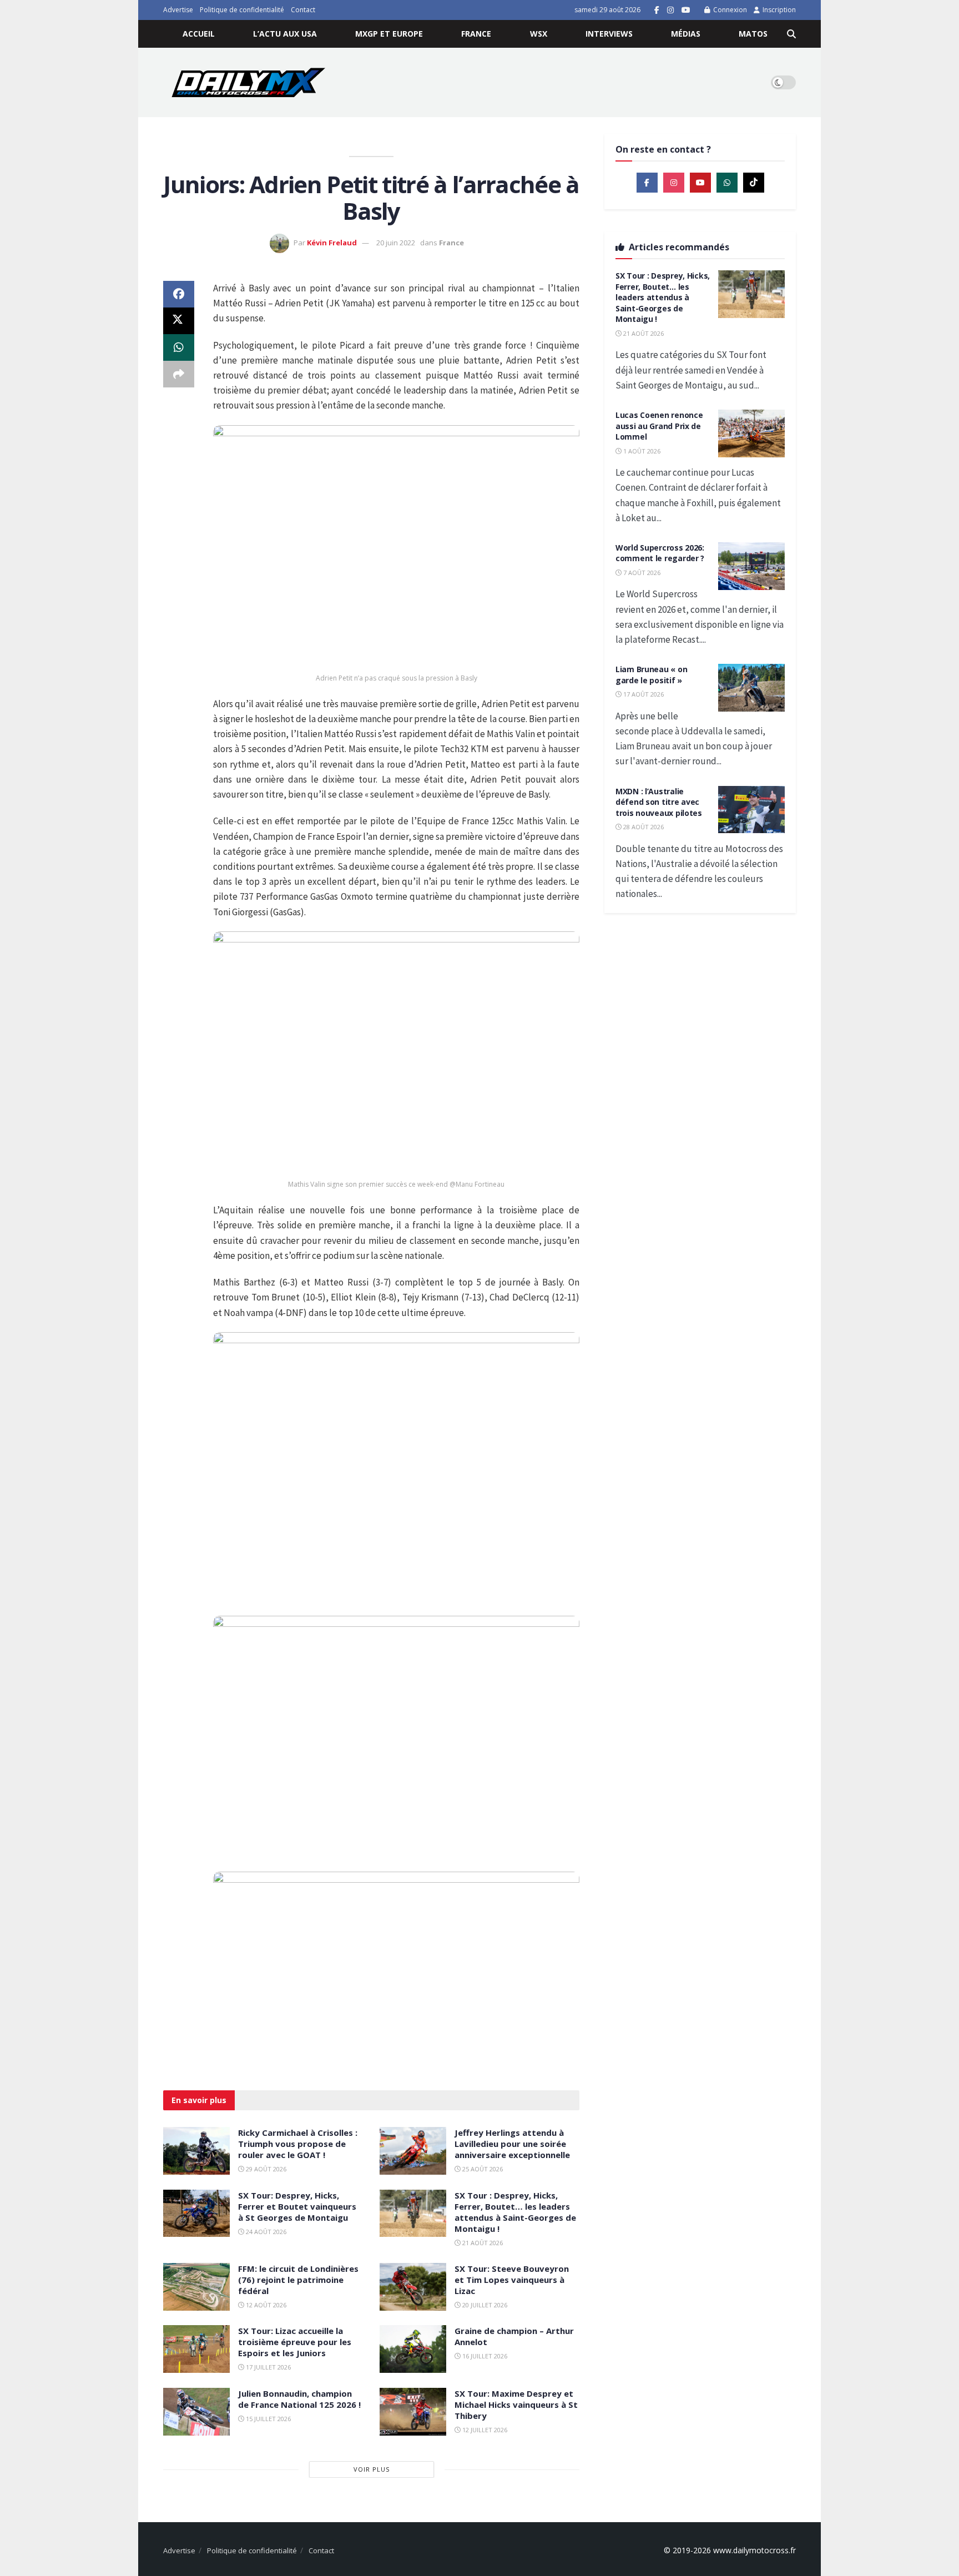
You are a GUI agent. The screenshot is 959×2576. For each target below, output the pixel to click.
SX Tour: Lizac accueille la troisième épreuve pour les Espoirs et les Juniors (295, 2342)
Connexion (729, 10)
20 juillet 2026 (484, 2305)
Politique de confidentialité (242, 10)
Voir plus (372, 2469)
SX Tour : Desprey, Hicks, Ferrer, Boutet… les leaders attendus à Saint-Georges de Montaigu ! (515, 2212)
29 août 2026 (265, 2169)
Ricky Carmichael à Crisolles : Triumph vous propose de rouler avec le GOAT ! (298, 2144)
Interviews (609, 34)
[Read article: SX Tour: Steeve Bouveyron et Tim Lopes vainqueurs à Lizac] (413, 2287)
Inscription (778, 10)
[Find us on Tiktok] (754, 183)
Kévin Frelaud (332, 243)
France (476, 34)
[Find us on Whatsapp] (727, 183)
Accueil (199, 34)
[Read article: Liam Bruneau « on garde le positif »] (751, 688)
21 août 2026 (482, 2243)
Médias (686, 34)
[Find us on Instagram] (670, 10)
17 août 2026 (643, 694)
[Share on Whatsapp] (179, 347)
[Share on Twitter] (179, 321)
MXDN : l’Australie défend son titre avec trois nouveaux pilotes (659, 802)
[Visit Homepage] (248, 82)
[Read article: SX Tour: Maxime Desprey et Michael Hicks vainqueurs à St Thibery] (413, 2412)
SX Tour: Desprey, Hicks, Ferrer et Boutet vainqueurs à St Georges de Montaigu (297, 2206)
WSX (539, 34)
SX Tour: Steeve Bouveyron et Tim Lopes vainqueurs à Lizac (512, 2280)
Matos (753, 34)
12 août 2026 (265, 2305)
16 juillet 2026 (484, 2356)
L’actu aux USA (285, 34)
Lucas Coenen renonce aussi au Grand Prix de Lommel (659, 426)
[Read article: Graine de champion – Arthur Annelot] (413, 2349)
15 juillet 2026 (267, 2419)
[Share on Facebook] (179, 294)
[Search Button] (791, 34)
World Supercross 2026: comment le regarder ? (660, 553)
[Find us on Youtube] (686, 10)
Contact (303, 10)
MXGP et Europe (389, 34)
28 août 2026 (643, 827)
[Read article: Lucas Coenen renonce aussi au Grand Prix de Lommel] (751, 433)
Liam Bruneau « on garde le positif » (651, 675)
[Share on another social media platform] (179, 374)
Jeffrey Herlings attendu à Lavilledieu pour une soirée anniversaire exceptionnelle (512, 2144)
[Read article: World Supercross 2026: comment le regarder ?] (751, 566)
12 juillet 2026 (484, 2430)
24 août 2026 (265, 2232)
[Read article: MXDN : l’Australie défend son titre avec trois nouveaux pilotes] (751, 810)
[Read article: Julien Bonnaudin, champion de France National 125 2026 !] (196, 2412)
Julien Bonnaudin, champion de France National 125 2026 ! (299, 2399)
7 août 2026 (641, 573)
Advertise (178, 10)
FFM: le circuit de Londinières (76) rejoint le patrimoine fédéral (298, 2280)
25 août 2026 (482, 2169)
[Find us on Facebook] (657, 10)
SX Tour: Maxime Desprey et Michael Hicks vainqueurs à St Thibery (516, 2404)
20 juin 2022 (396, 243)
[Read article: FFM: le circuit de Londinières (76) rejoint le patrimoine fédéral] (196, 2287)
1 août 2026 (641, 451)
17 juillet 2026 (267, 2367)
